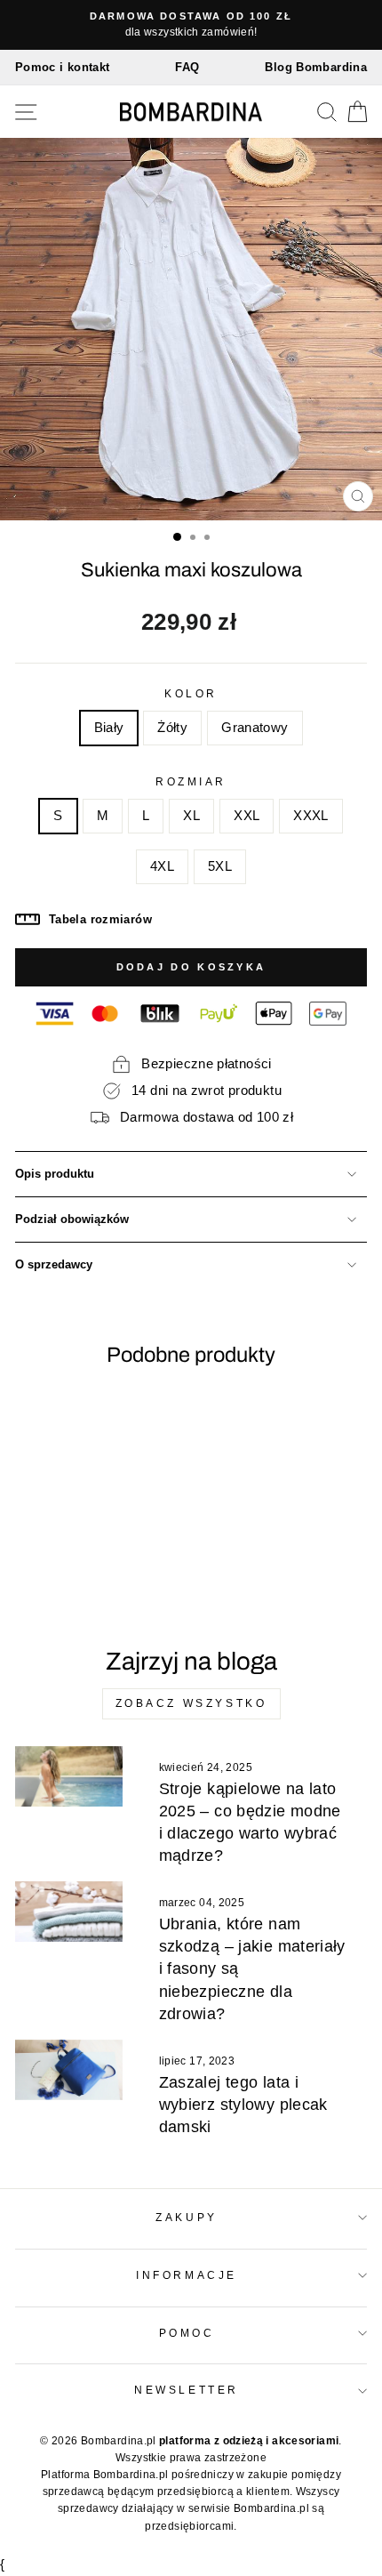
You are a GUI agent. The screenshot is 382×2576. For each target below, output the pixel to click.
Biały (109, 728)
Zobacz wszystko (191, 1703)
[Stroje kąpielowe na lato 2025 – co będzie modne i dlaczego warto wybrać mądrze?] (69, 1776)
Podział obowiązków (72, 1220)
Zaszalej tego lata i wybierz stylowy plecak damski (243, 2105)
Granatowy (255, 728)
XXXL (310, 816)
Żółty (172, 728)
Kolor (191, 693)
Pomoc (187, 2333)
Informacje (186, 2275)
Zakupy (186, 2217)
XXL (247, 816)
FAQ (187, 67)
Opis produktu (55, 1174)
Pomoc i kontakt (63, 67)
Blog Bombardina (316, 67)
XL (191, 816)
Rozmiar (191, 781)
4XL (162, 866)
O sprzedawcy (54, 1265)
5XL (220, 866)
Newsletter (186, 2390)
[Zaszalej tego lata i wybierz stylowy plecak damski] (69, 2070)
